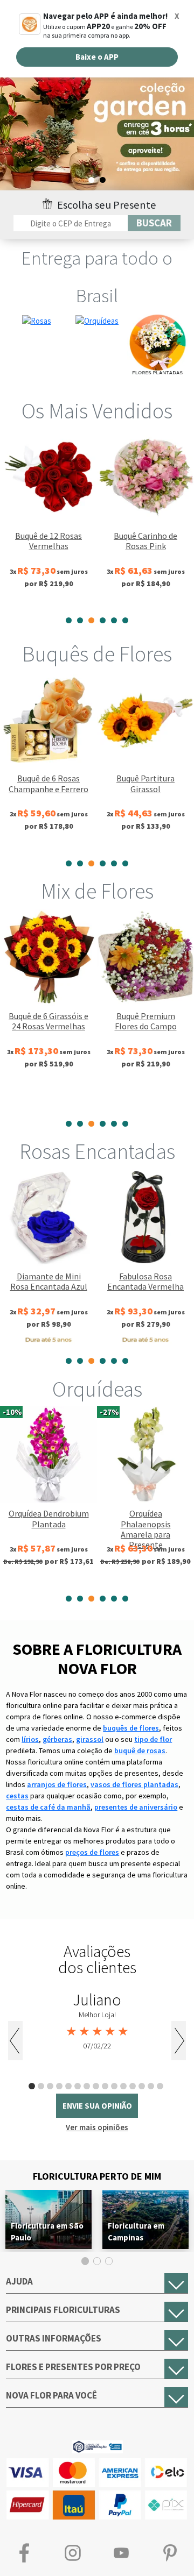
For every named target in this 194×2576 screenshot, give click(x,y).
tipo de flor (153, 1739)
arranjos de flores (57, 1784)
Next (179, 2041)
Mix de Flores (97, 891)
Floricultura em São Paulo (47, 2232)
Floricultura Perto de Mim (97, 2176)
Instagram (73, 2553)
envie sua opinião (97, 2106)
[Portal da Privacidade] (97, 2446)
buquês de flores (131, 1728)
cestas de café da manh (48, 1807)
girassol (90, 1739)
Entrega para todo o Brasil (97, 277)
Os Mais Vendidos (97, 411)
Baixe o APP (97, 57)
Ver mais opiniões (97, 2127)
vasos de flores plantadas (134, 1784)
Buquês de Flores (97, 654)
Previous (15, 2041)
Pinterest (170, 2553)
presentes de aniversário (136, 1807)
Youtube (121, 2553)
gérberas (57, 1739)
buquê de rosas (140, 1750)
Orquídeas (97, 1389)
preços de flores (92, 1852)
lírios (30, 1739)
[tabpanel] (48, 519)
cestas (17, 1796)
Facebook (24, 2553)
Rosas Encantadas (97, 1151)
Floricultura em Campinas (136, 2232)
